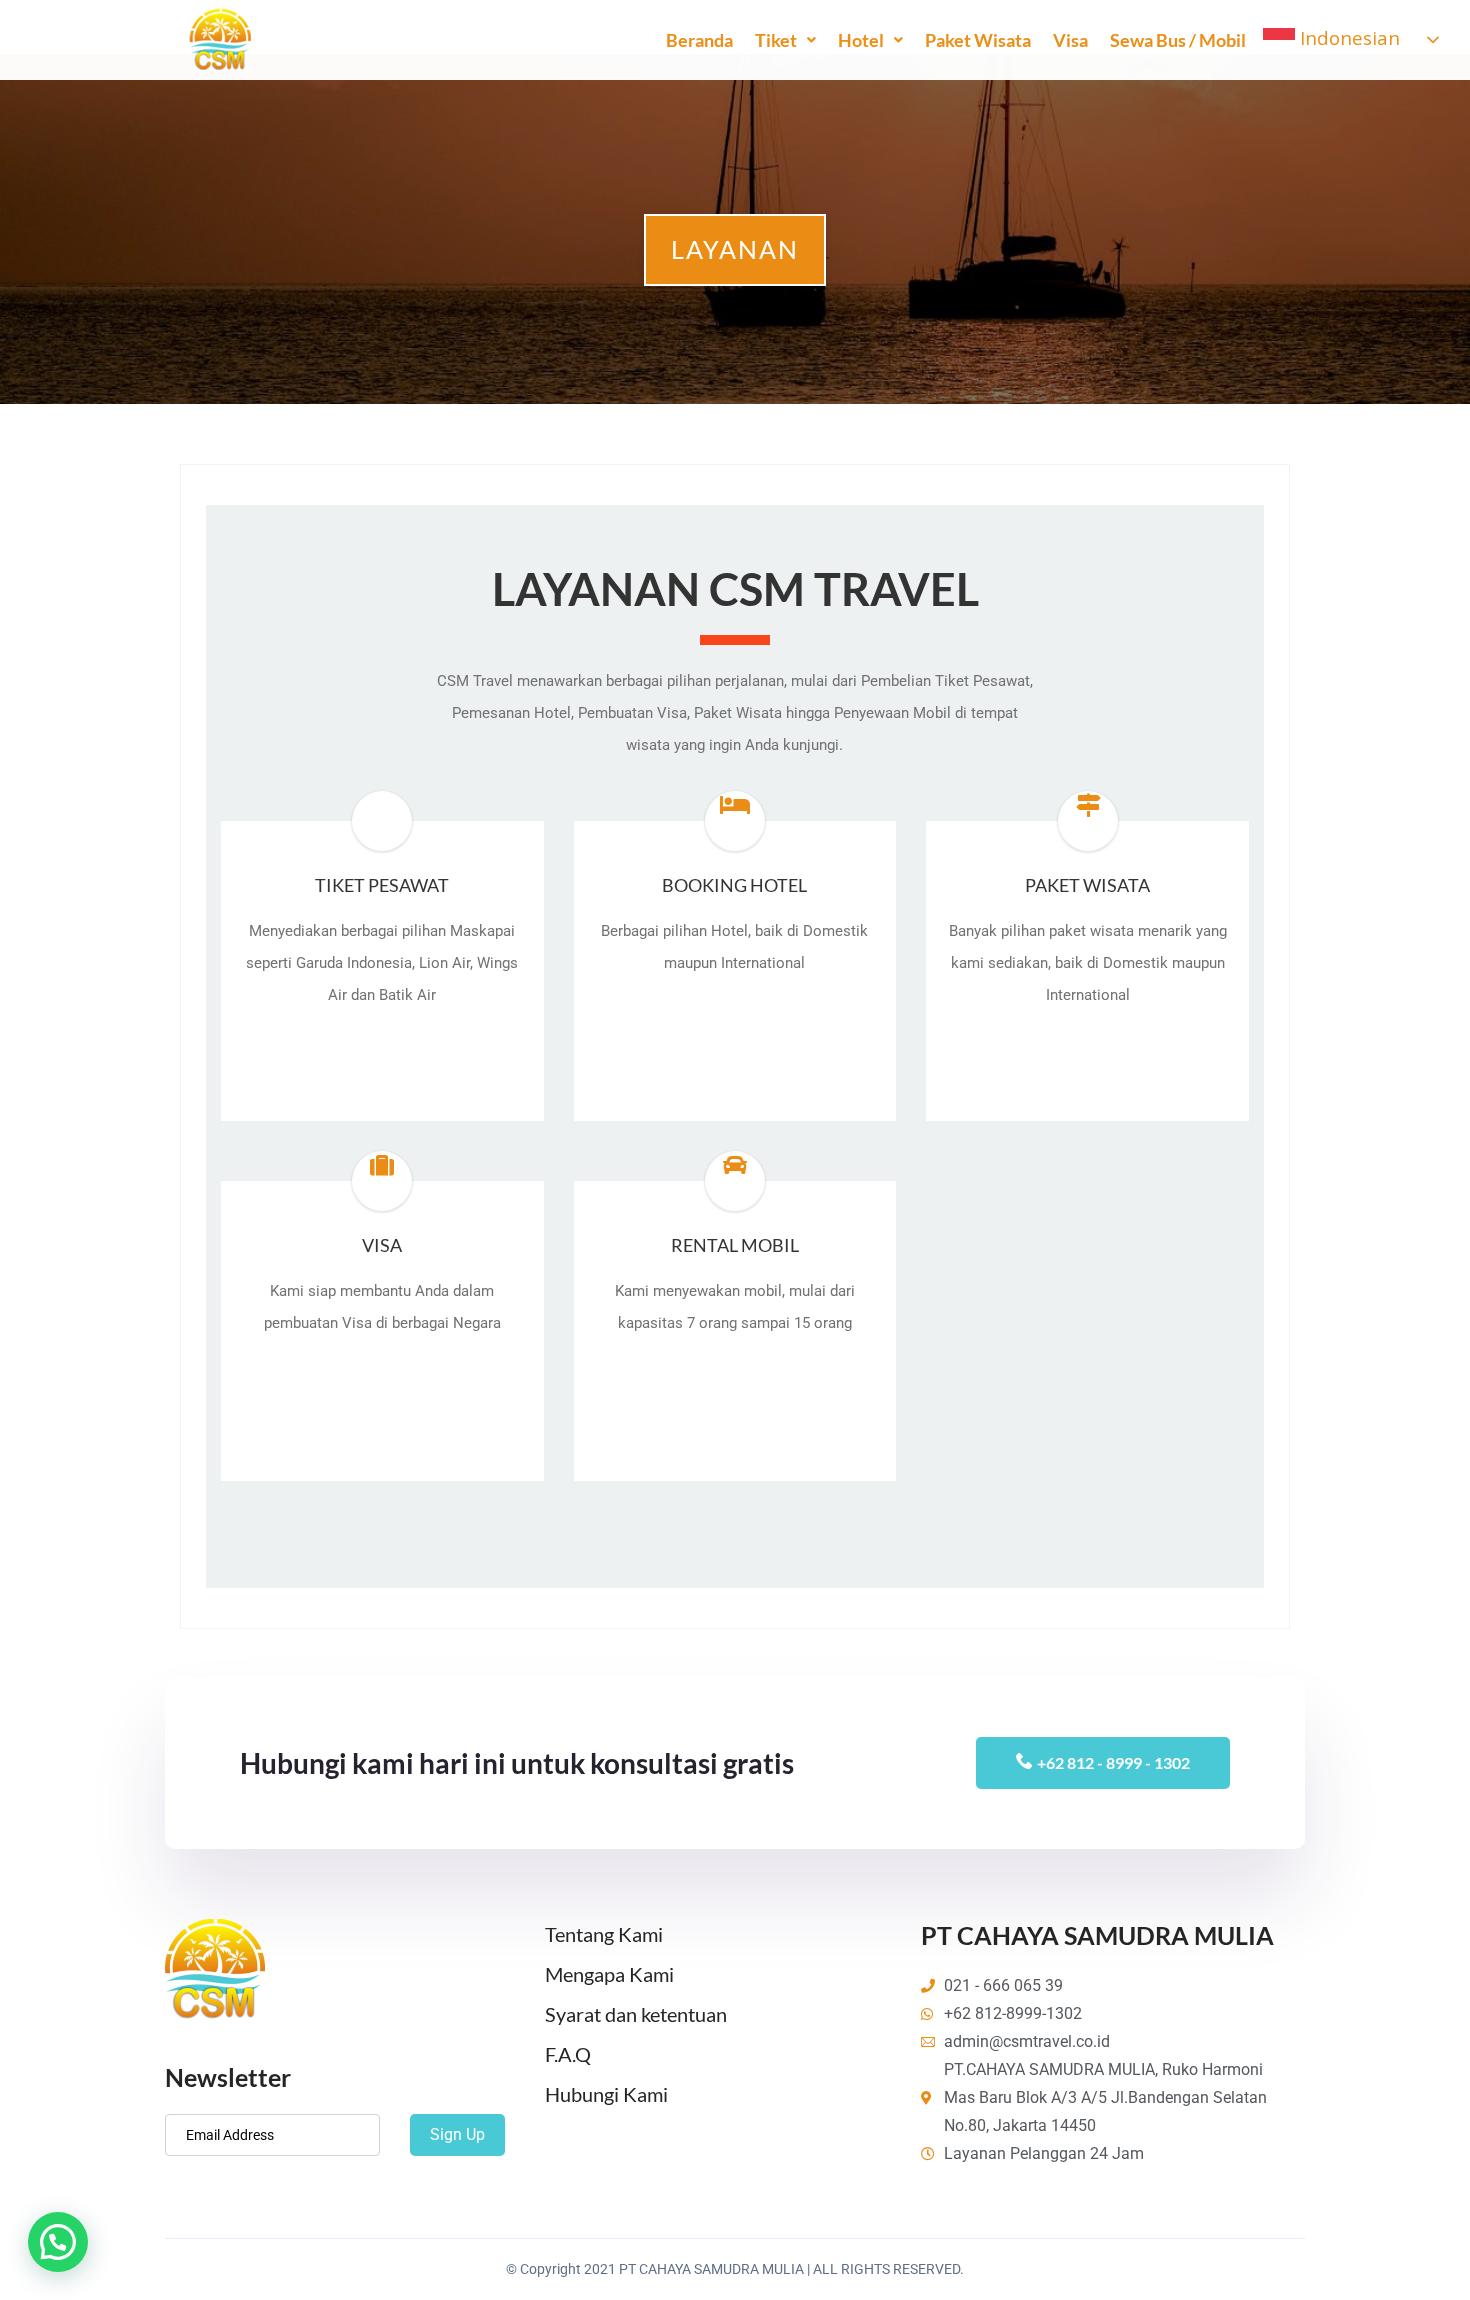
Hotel (861, 40)
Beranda (699, 40)
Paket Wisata (978, 40)
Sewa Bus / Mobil (1178, 40)
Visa (1070, 40)
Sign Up (457, 2134)
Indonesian (1347, 37)
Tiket (776, 40)
